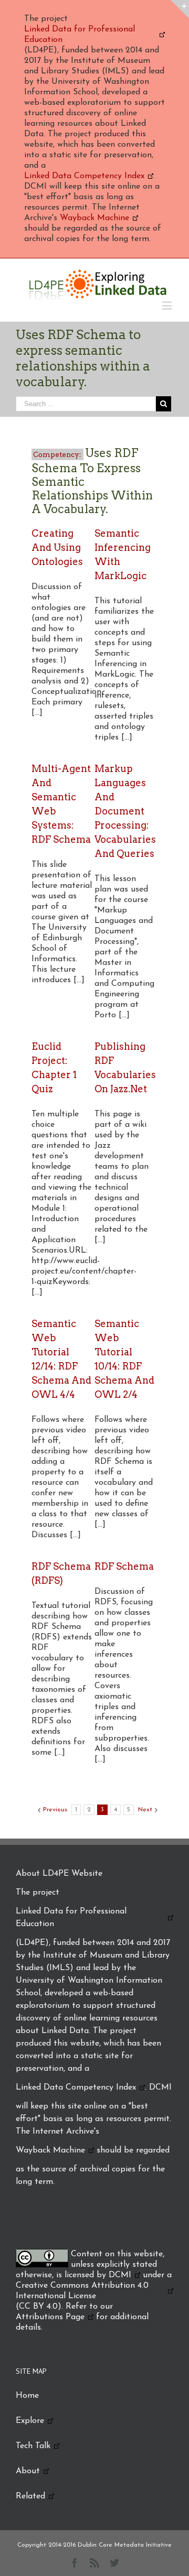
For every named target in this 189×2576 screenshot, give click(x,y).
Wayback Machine (94, 218)
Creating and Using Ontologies (57, 547)
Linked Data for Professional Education (80, 35)
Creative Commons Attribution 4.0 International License (82, 2291)
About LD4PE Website (59, 1874)
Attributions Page (50, 2317)
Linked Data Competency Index (84, 176)
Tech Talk (33, 2446)
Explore (30, 2421)
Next (145, 1810)
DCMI (120, 2275)
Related (30, 2496)
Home (27, 2396)
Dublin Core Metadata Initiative (125, 2545)
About (28, 2471)
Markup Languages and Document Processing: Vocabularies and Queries (125, 811)
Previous (55, 1810)
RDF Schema (124, 1566)
